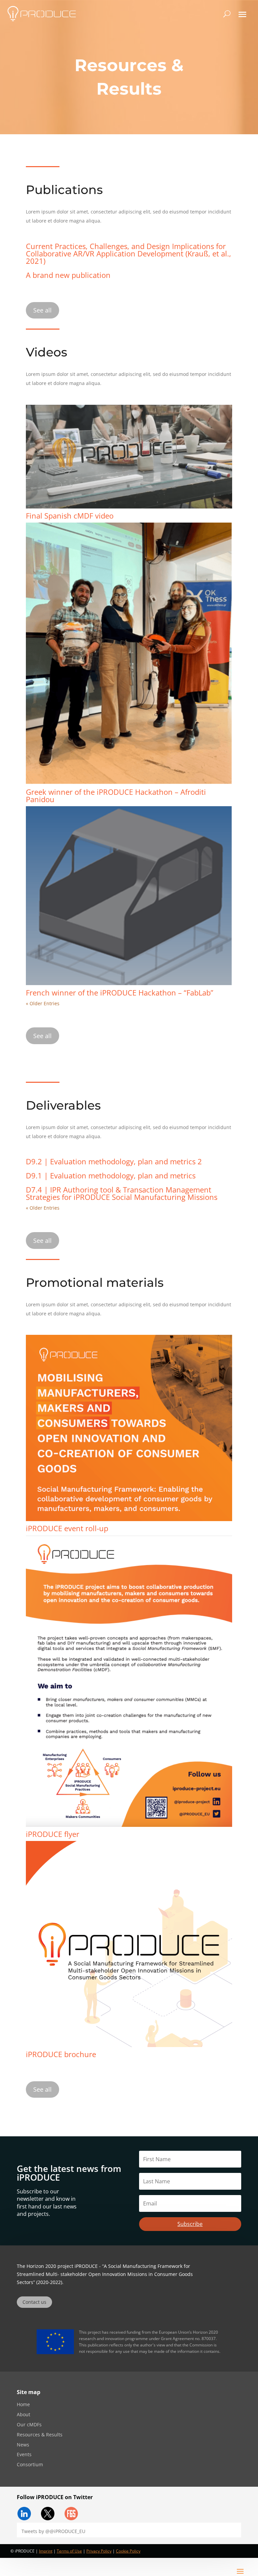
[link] (42, 14)
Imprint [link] (46, 2551)
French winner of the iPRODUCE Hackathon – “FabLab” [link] (120, 992)
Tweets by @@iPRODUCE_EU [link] (53, 2531)
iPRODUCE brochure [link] (61, 2054)
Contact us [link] (34, 2302)
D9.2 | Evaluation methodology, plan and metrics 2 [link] (114, 1161)
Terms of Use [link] (69, 2551)
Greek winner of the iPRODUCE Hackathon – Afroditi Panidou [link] (116, 795)
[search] (227, 14)
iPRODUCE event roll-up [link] (67, 1528)
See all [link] (42, 310)
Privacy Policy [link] (99, 2551)
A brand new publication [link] (68, 275)
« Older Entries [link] (43, 1003)
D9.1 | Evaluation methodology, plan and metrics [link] (111, 1175)
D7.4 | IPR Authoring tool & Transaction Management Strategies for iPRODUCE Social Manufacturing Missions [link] (122, 1193)
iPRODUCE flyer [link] (53, 1834)
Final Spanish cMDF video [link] (70, 516)
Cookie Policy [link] (128, 2551)
